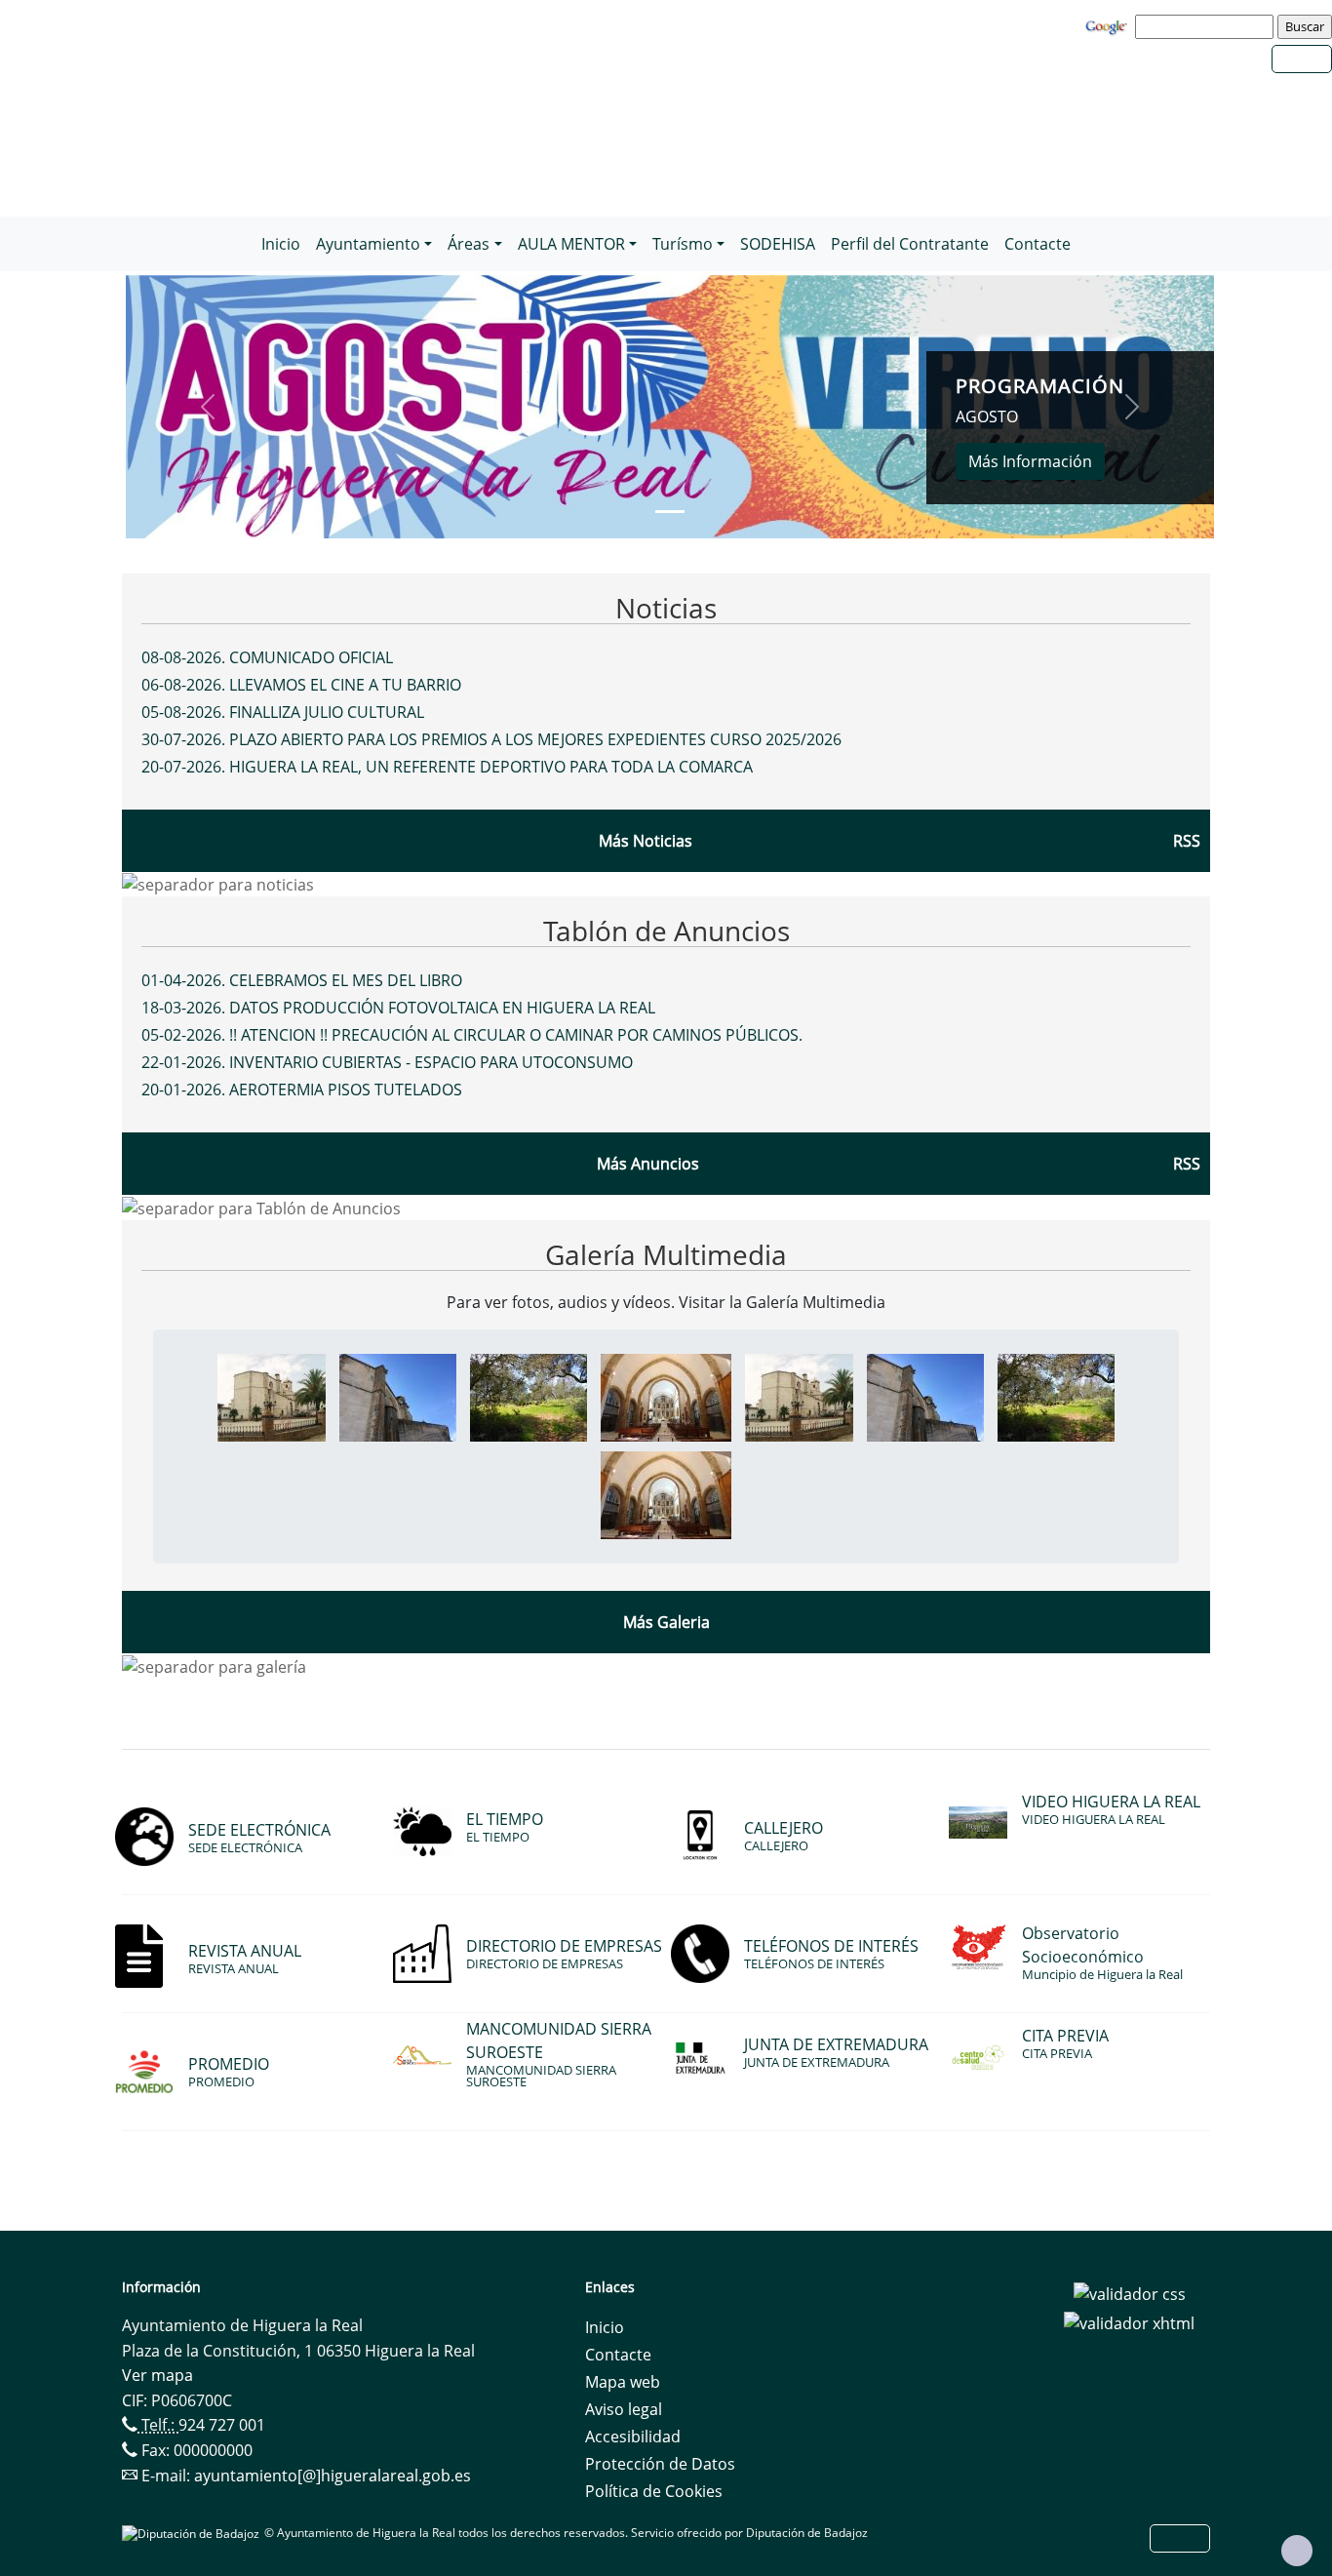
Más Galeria (666, 1622)
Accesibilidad (633, 2437)
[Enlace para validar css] (1130, 2293)
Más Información (1030, 461)
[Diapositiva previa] (207, 407)
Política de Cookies (654, 2491)
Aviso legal (624, 2409)
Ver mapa (157, 2375)
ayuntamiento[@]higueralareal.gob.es (333, 2476)
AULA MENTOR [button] (571, 244)
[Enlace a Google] (1109, 25)
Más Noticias (646, 841)
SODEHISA (778, 244)
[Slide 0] (670, 512)
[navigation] (1207, 26)
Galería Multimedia (666, 1254)
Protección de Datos (660, 2464)
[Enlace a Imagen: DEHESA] (529, 1396)
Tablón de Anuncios (666, 931)
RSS (1187, 1164)
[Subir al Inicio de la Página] (1297, 2551)
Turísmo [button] (683, 244)
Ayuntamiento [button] (368, 244)
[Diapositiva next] (1133, 407)
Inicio (281, 244)
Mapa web (623, 2382)
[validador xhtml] (1129, 2321)
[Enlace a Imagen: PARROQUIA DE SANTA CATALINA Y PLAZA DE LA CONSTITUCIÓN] (272, 1396)
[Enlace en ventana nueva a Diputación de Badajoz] (193, 2533)
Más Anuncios (648, 1164)
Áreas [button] (469, 244)
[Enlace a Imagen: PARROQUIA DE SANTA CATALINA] (398, 1396)
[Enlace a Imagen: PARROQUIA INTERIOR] (666, 1396)
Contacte (1038, 244)
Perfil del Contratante (910, 244)
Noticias (666, 608)
